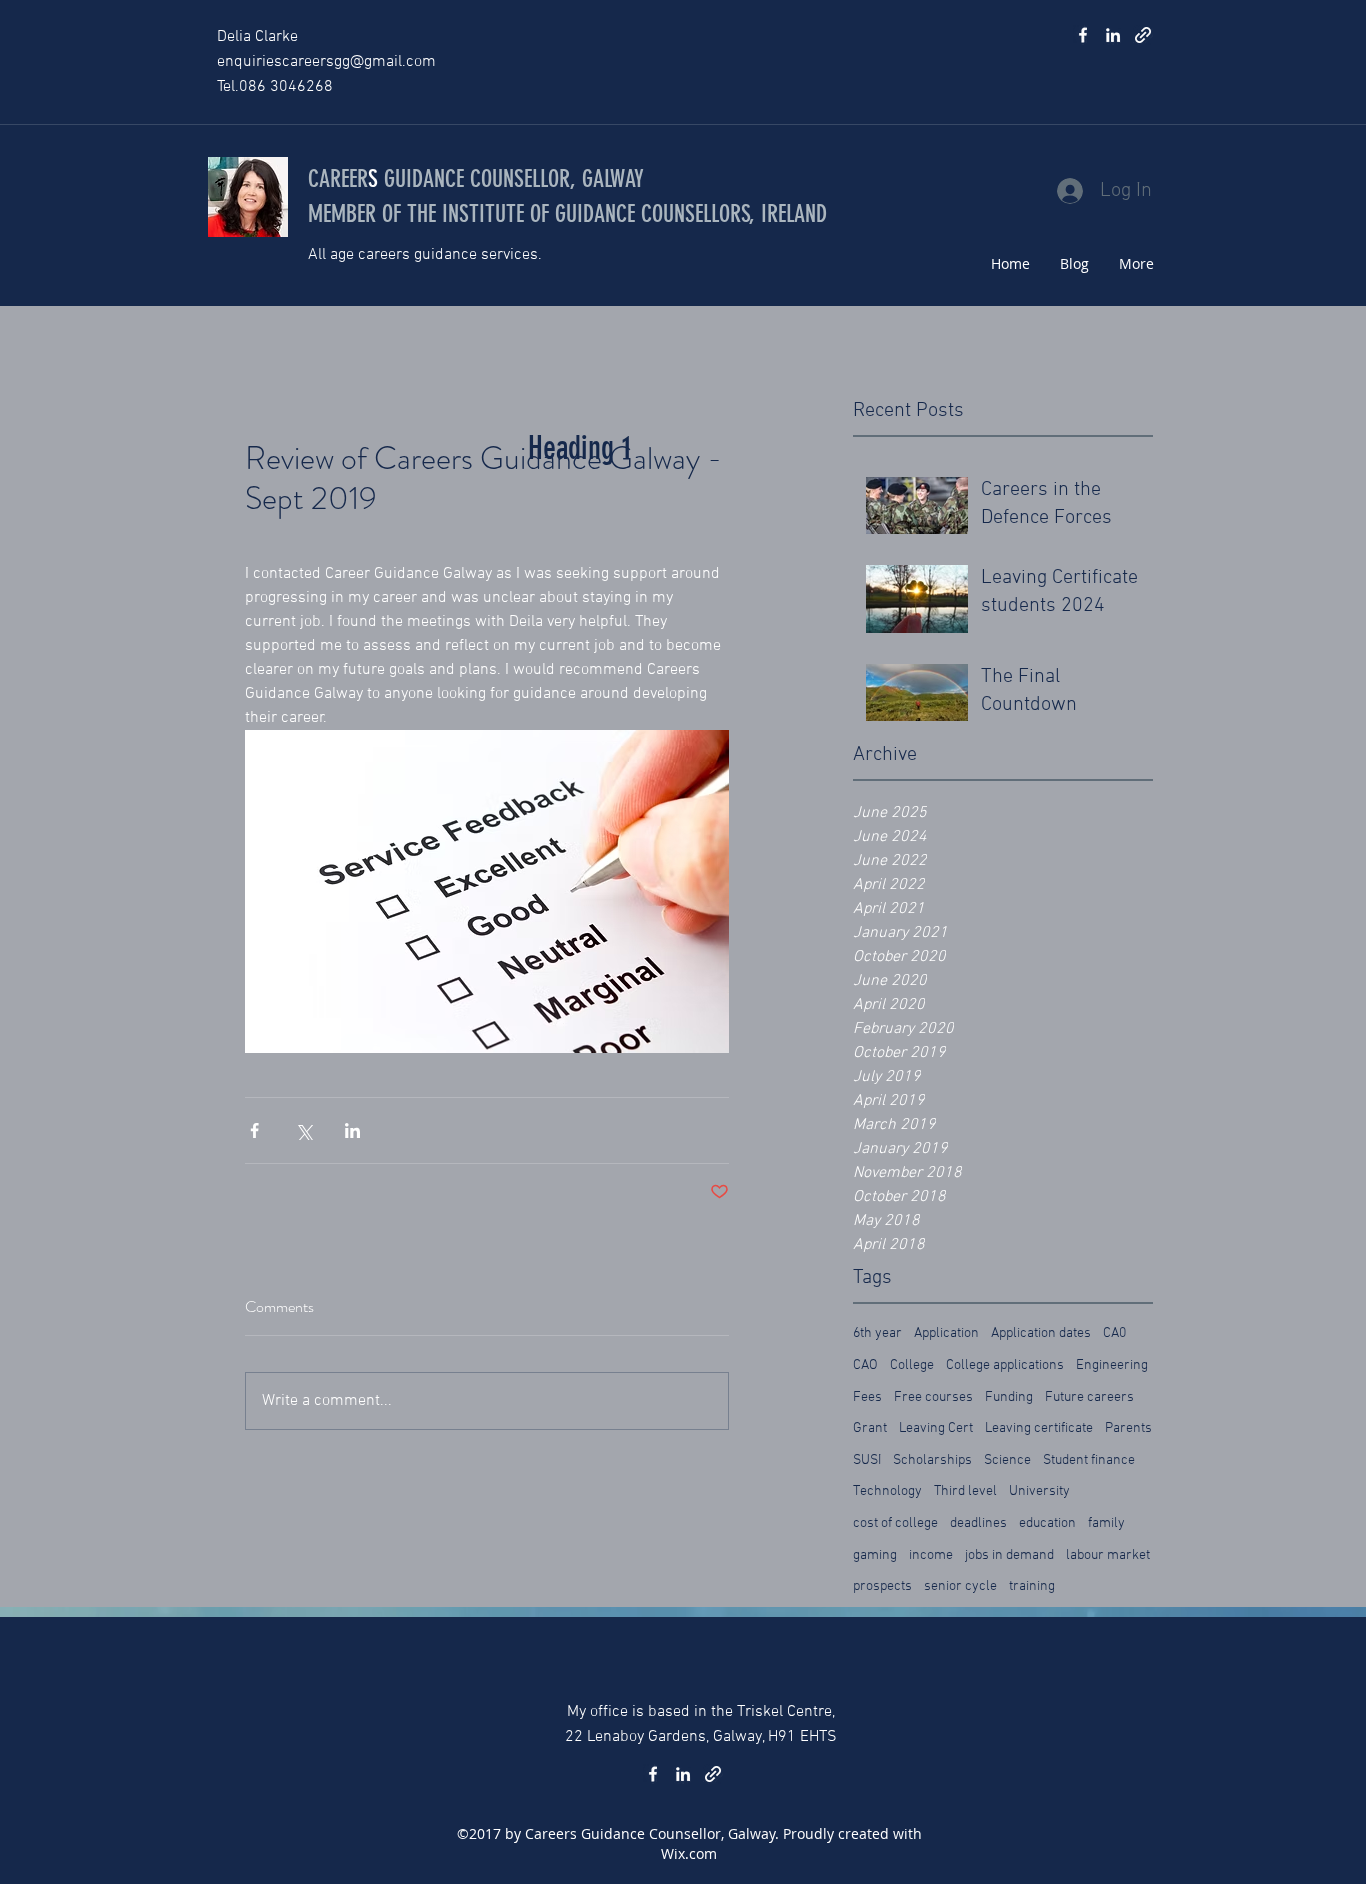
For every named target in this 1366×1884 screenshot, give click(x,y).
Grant (870, 1428)
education (1047, 1523)
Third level (965, 1491)
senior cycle (960, 1586)
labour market (1108, 1555)
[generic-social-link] (1143, 35)
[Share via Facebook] (254, 1130)
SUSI (867, 1460)
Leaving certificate (1039, 1428)
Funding (1009, 1397)
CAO (865, 1365)
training (1032, 1586)
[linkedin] (1113, 35)
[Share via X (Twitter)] (303, 1130)
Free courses (933, 1397)
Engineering (1112, 1365)
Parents (1128, 1428)
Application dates (1041, 1333)
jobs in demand (1009, 1555)
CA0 (1114, 1333)
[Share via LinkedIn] (352, 1130)
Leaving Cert (936, 1428)
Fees (867, 1397)
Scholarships (932, 1460)
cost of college (895, 1523)
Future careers (1089, 1397)
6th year (877, 1333)
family (1106, 1523)
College (912, 1365)
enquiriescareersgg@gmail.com (326, 62)
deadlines (978, 1523)
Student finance (1089, 1460)
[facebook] (1083, 35)
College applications (1005, 1365)
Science (1007, 1460)
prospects (882, 1586)
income (931, 1555)
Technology (887, 1491)
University (1039, 1491)
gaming (875, 1555)
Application (946, 1333)
